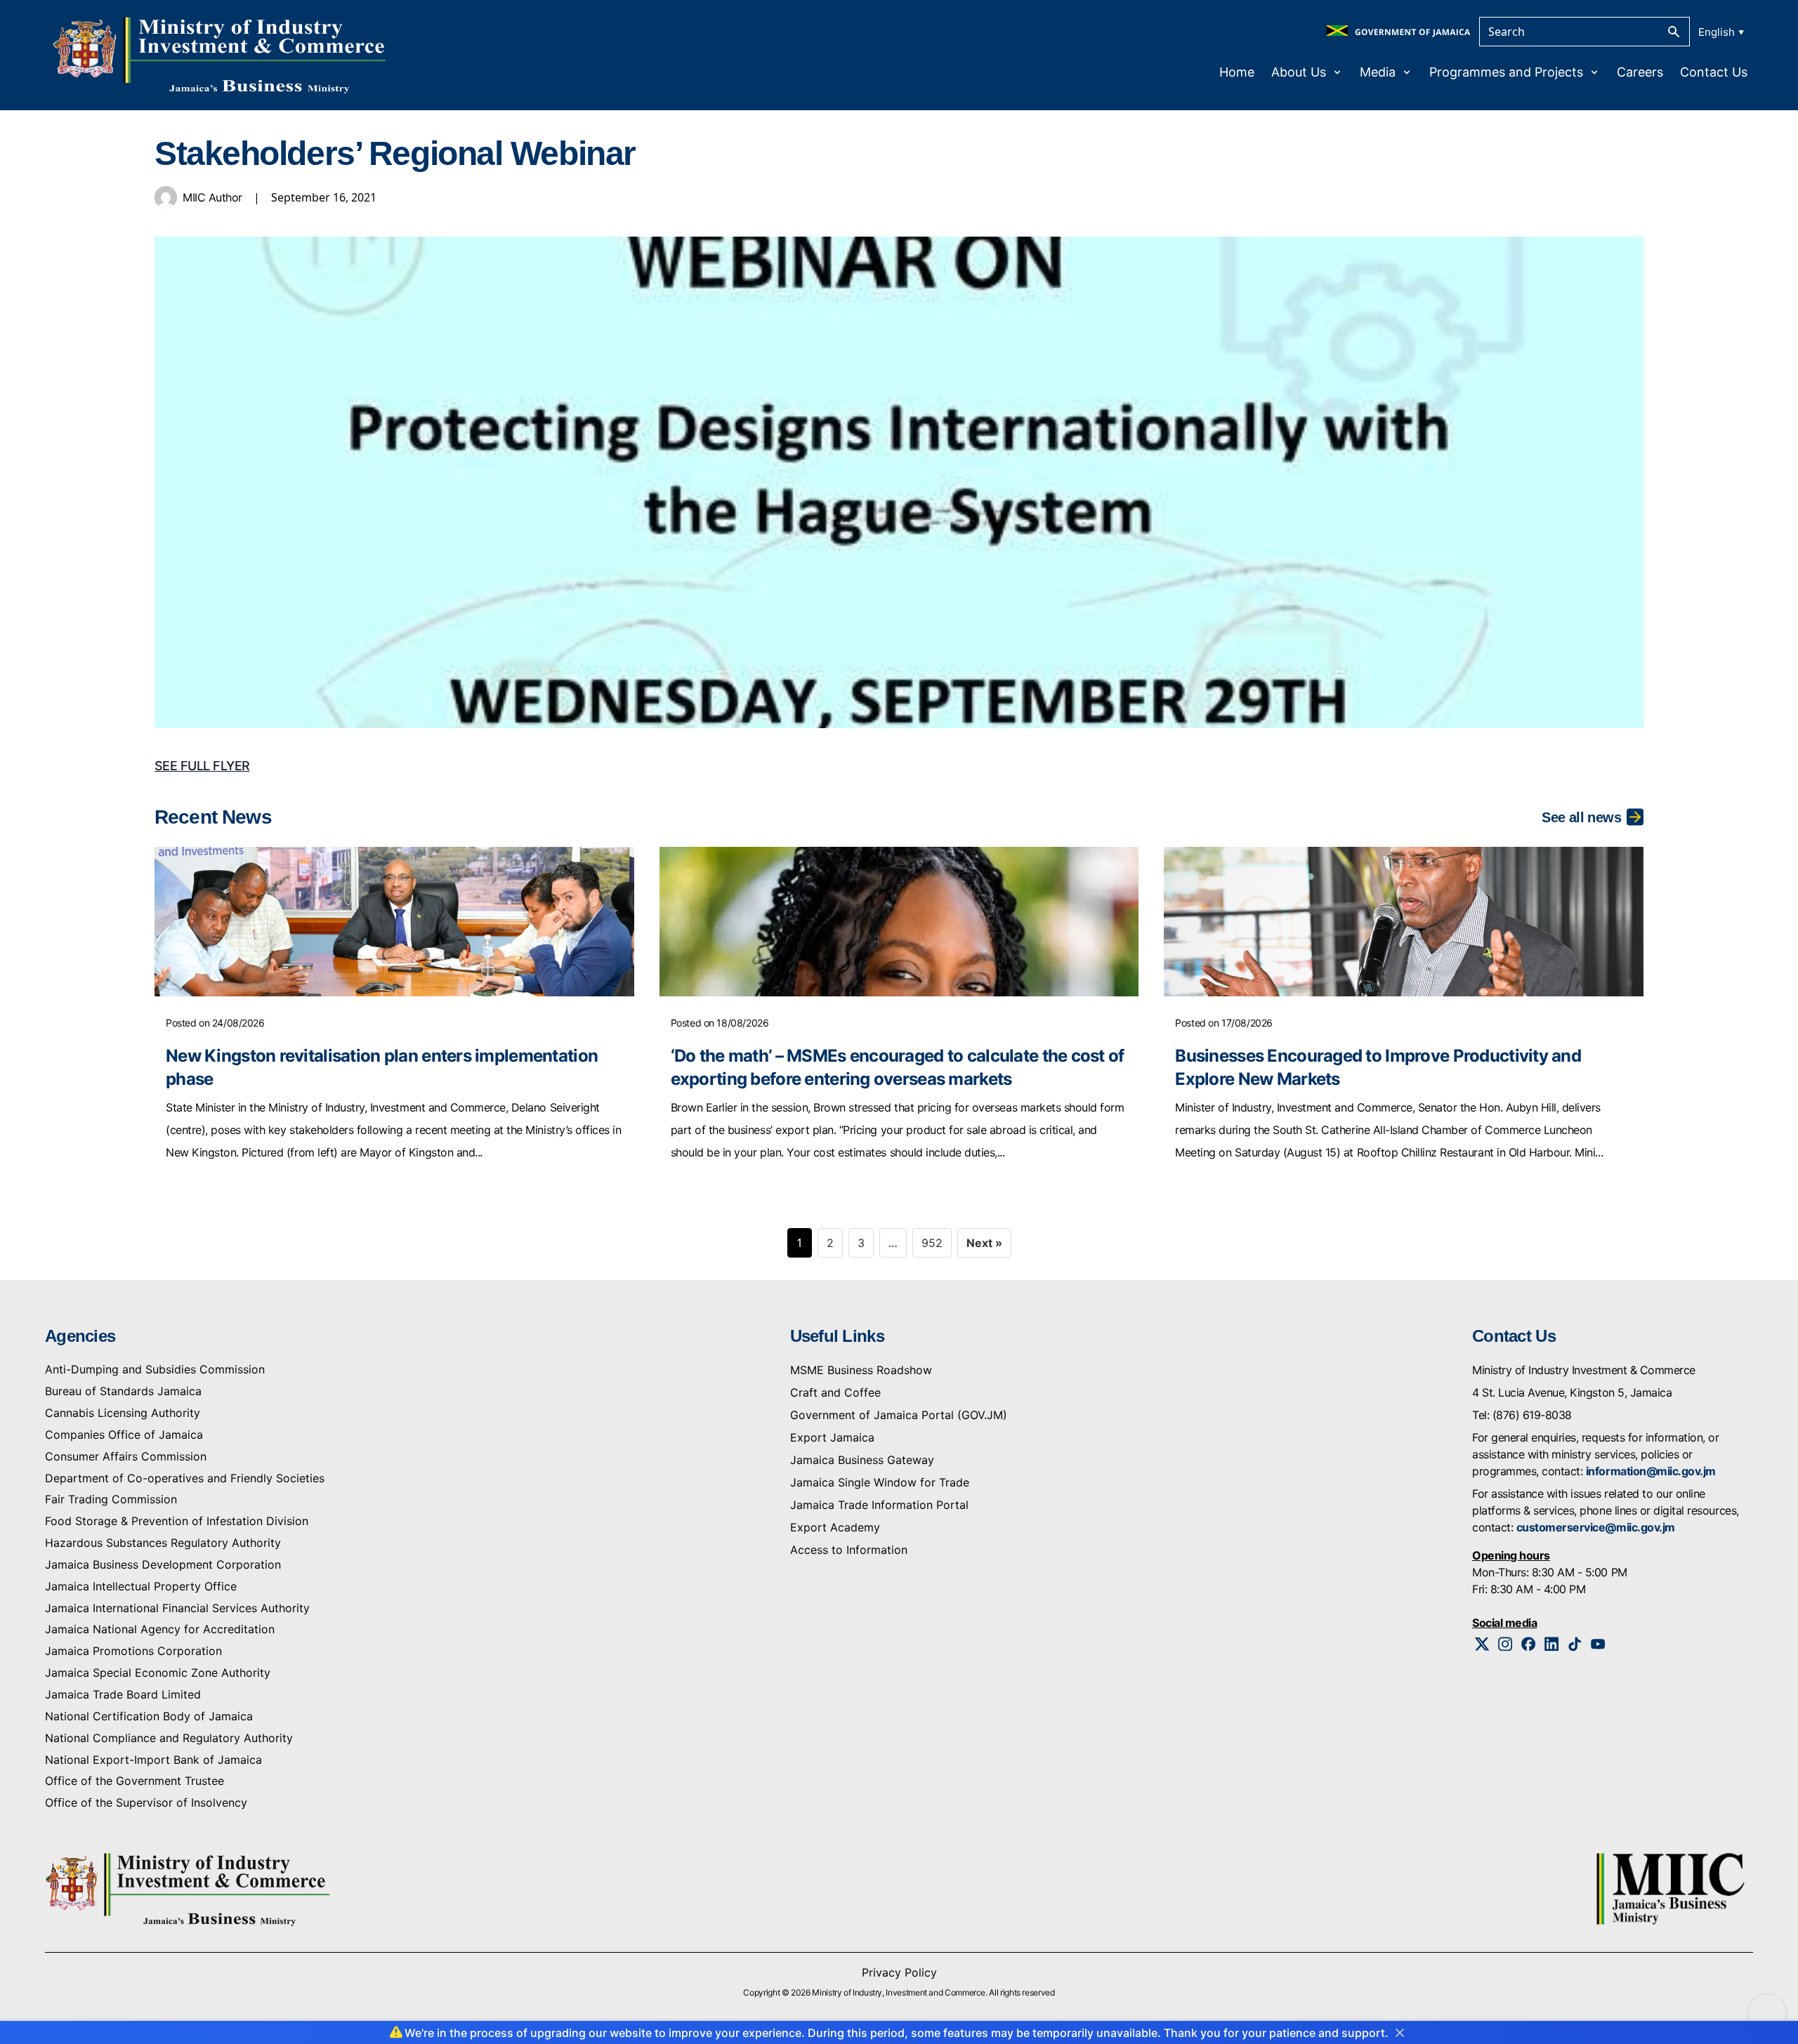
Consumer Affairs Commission (126, 1456)
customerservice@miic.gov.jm (1596, 1527)
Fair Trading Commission (111, 1499)
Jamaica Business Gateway (862, 1460)
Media (1378, 72)
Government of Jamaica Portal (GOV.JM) (899, 1415)
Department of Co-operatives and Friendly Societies (185, 1478)
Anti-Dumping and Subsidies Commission (155, 1369)
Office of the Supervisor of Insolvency (146, 1802)
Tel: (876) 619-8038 (1522, 1415)
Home (1237, 72)
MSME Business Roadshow (861, 1370)
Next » (984, 1243)
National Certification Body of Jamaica (149, 1716)
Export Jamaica (832, 1437)
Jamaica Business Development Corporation (163, 1564)
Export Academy (835, 1527)
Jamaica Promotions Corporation (133, 1651)
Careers (1640, 72)
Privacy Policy (899, 1972)
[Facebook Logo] (1529, 1644)
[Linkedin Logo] (1552, 1644)
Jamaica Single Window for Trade (880, 1482)
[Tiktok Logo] (1575, 1644)
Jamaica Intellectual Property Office (141, 1586)
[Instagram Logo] (1505, 1644)
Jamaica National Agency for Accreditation (160, 1629)
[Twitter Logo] (1482, 1644)
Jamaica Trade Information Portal (879, 1505)
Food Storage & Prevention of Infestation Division (177, 1521)
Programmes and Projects (1506, 72)
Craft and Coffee (835, 1392)
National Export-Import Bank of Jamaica (153, 1760)
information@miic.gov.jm (1651, 1471)
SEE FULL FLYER (202, 766)
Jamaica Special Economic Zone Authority (158, 1673)
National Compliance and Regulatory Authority (169, 1738)
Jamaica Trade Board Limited (123, 1694)
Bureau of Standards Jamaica (123, 1391)
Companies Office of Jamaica (124, 1435)
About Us (1299, 72)
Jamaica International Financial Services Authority (177, 1608)
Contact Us (1714, 72)
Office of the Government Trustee (134, 1781)
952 (932, 1243)
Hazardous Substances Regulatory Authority (163, 1543)
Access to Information (849, 1550)
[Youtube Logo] (1598, 1644)
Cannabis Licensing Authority (123, 1413)
